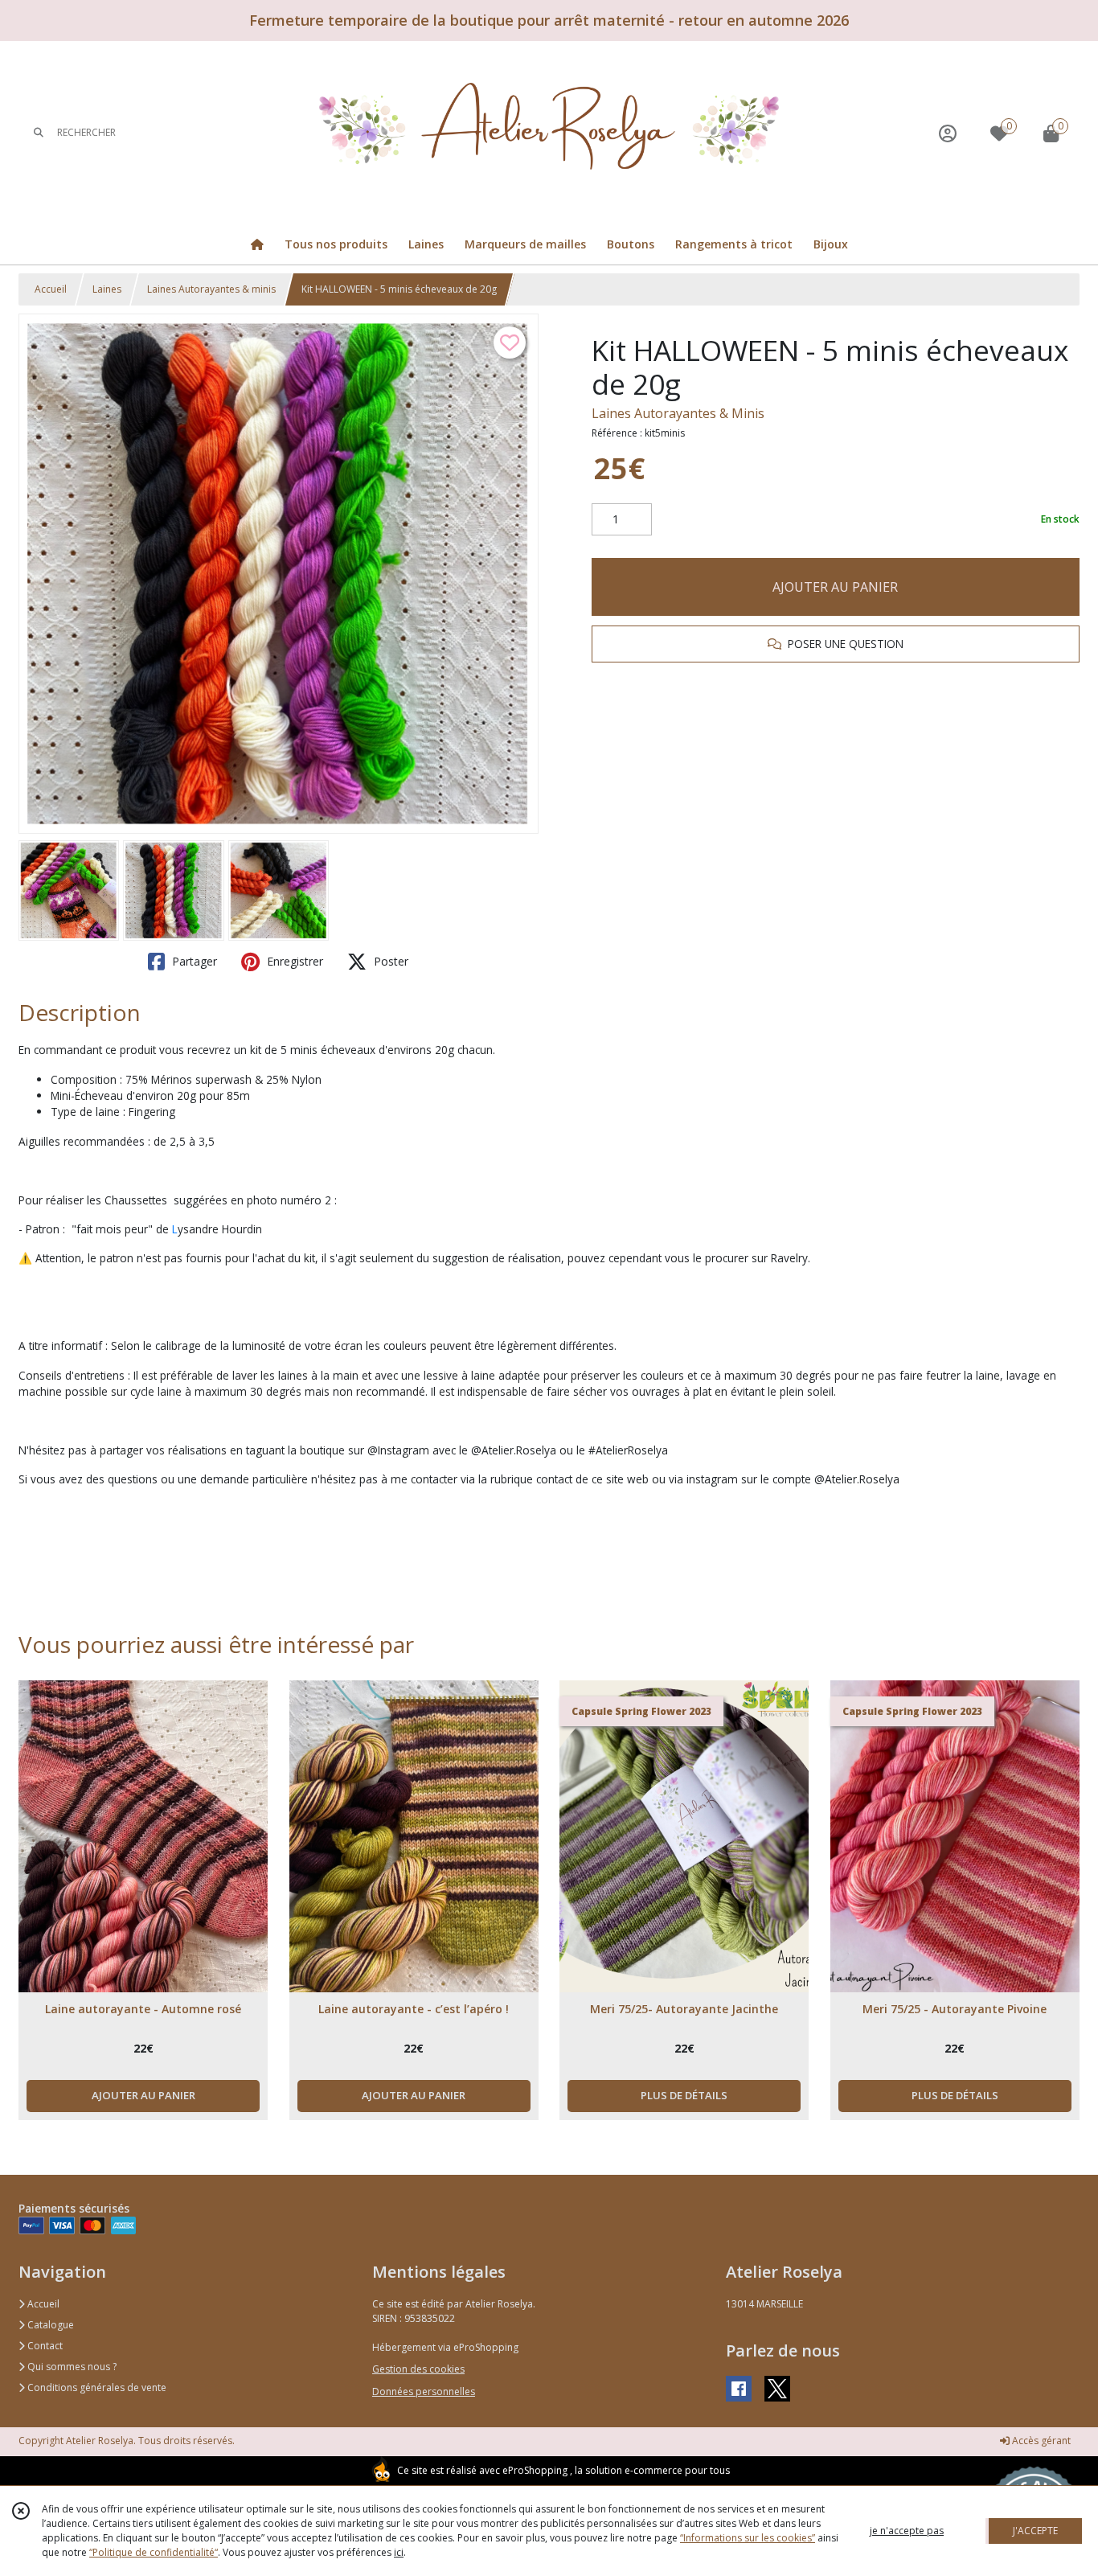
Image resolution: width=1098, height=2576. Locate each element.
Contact (44, 2346)
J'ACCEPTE (1035, 2531)
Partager (193, 961)
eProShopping (535, 2470)
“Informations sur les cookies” (748, 2538)
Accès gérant (1040, 2441)
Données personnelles (424, 2391)
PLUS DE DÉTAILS (684, 2095)
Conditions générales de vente (96, 2387)
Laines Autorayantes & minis (211, 289)
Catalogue (49, 2325)
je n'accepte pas (907, 2531)
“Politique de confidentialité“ (154, 2552)
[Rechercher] (39, 133)
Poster (389, 961)
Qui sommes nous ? (71, 2367)
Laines (107, 289)
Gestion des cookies (418, 2369)
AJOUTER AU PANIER (835, 587)
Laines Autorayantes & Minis (678, 413)
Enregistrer (293, 961)
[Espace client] (948, 133)
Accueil (51, 289)
